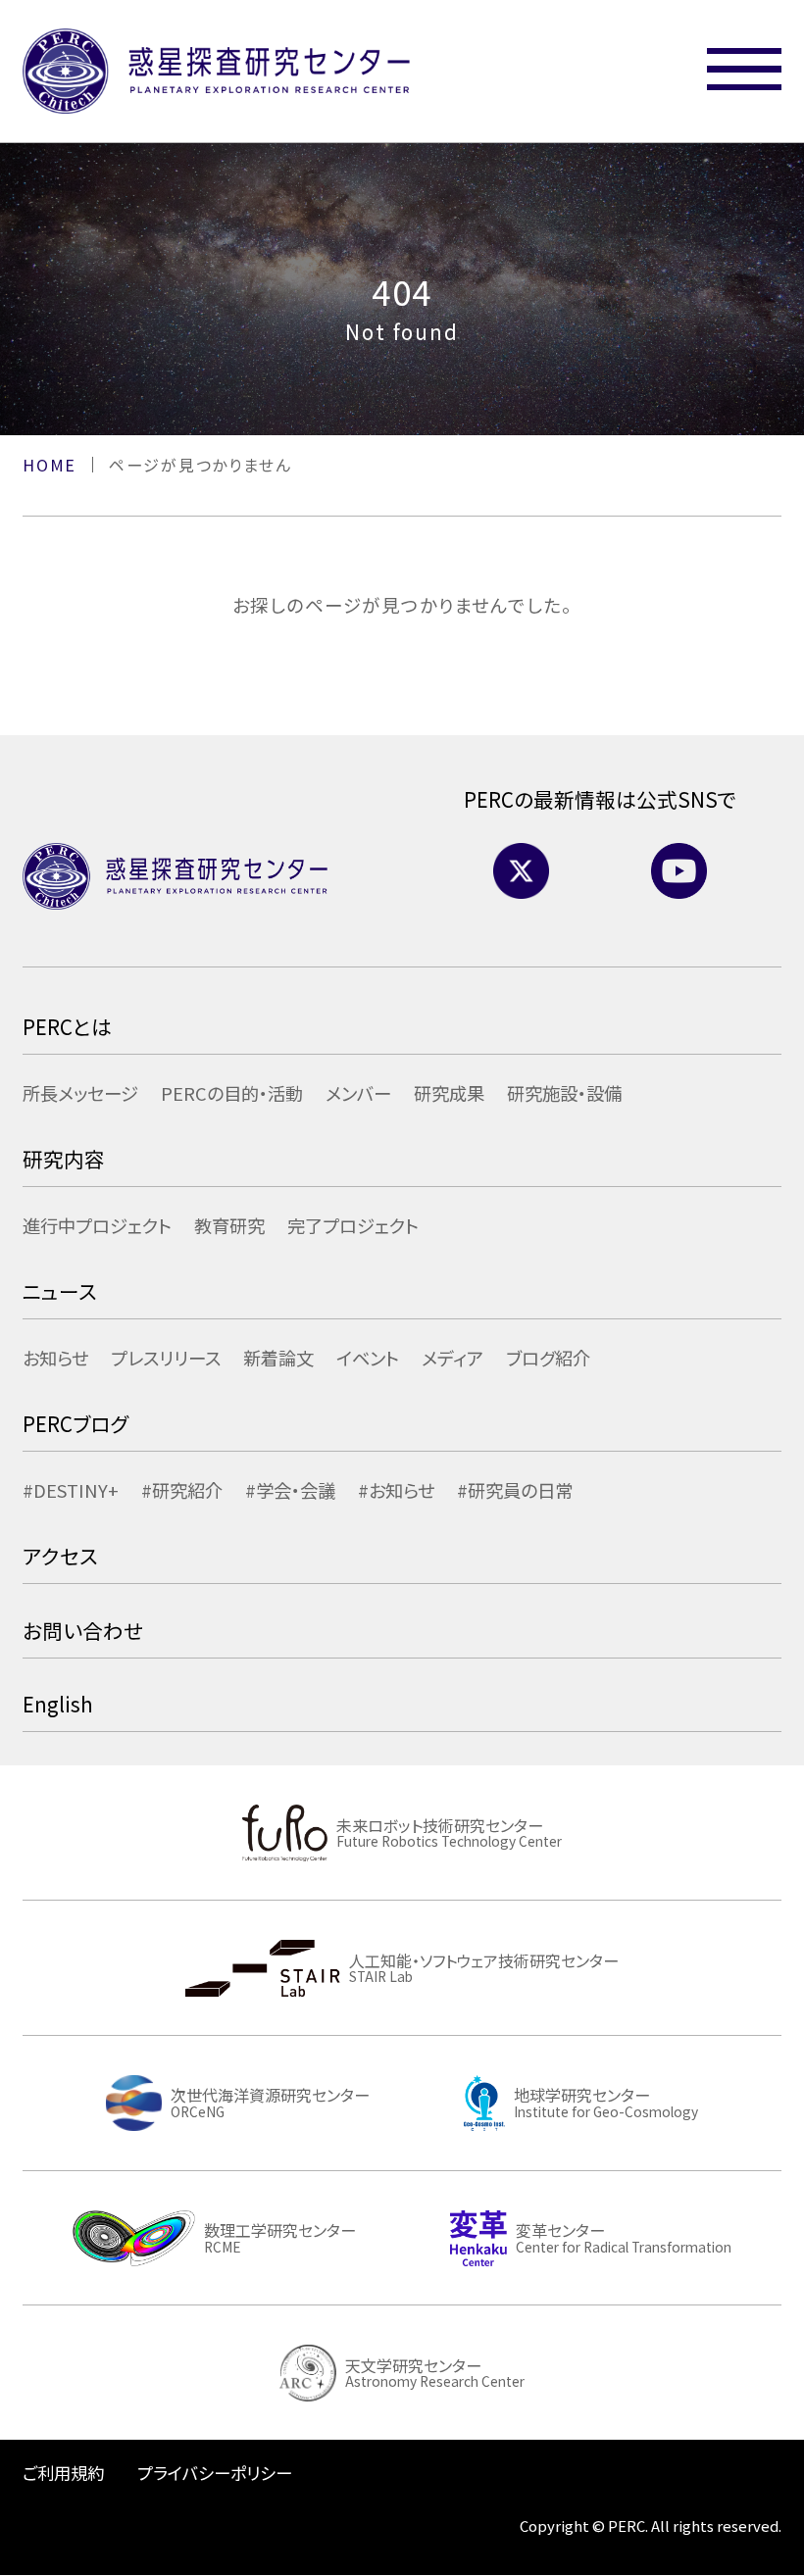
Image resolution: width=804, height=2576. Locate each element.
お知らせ (55, 1358)
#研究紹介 (182, 1490)
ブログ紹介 (548, 1358)
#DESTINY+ (71, 1490)
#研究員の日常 (515, 1490)
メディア (452, 1358)
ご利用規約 (63, 2473)
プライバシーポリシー (215, 2473)
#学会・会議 (290, 1490)
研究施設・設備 (564, 1093)
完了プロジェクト (353, 1225)
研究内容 (64, 1159)
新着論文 (278, 1358)
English (58, 1704)
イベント (368, 1358)
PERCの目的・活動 (232, 1093)
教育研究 (229, 1225)
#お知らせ (396, 1490)
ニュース (60, 1291)
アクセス (60, 1556)
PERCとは (67, 1026)
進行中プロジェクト (97, 1225)
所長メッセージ (80, 1093)
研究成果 (449, 1093)
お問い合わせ (83, 1630)
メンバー (358, 1093)
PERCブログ (75, 1423)
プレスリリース (166, 1358)
